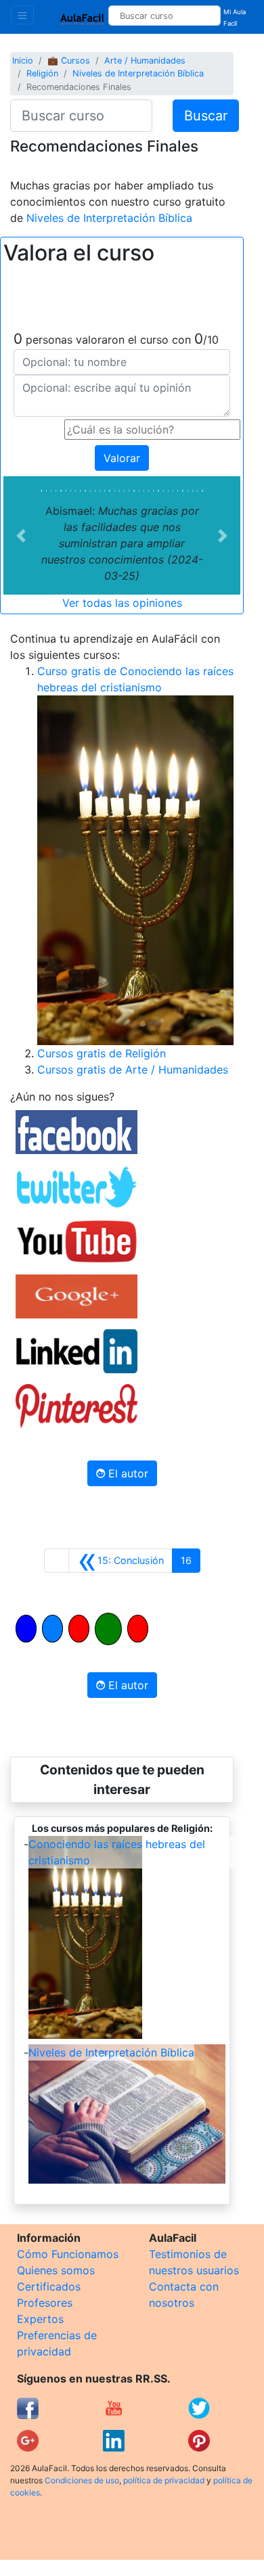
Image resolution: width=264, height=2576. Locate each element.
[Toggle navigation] (22, 15)
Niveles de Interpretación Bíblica (138, 73)
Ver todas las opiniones (122, 603)
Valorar (122, 458)
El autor (127, 1473)
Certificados (49, 2286)
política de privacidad (164, 2480)
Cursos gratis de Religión (102, 1053)
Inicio (23, 61)
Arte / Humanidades (145, 61)
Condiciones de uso (82, 2480)
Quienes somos (56, 2270)
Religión (42, 73)
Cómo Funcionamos (68, 2254)
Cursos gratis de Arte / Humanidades (133, 1069)
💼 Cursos (69, 61)
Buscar (206, 116)
